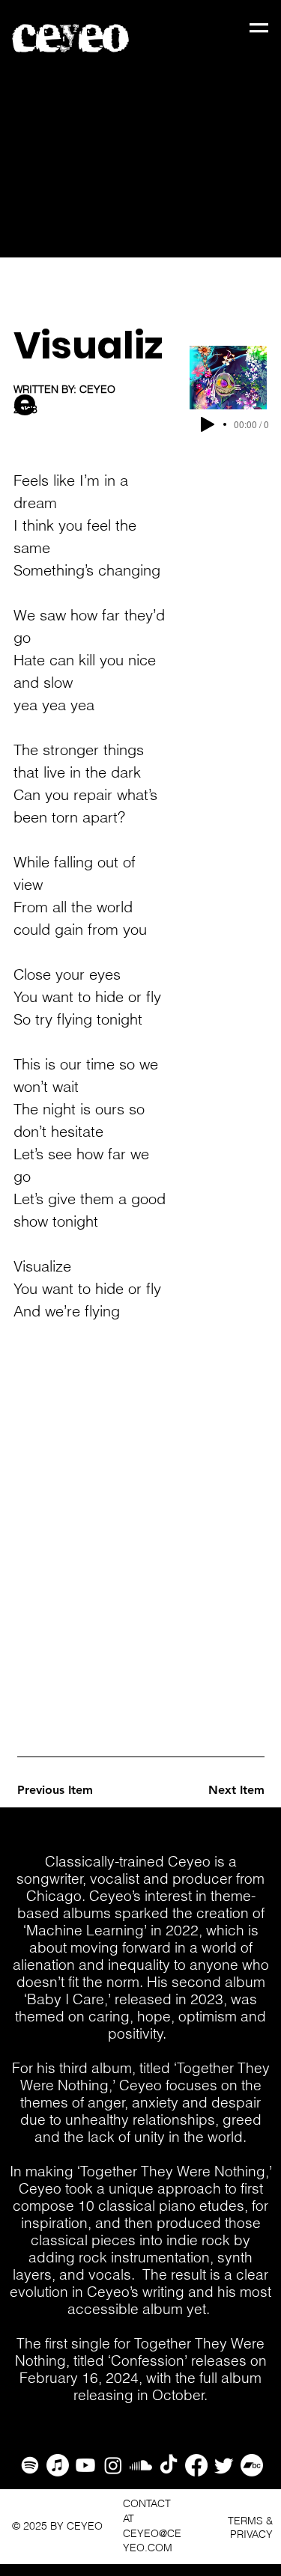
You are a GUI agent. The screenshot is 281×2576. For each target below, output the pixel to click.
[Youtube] (85, 2465)
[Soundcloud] (141, 2465)
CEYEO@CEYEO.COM (152, 2541)
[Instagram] (113, 2465)
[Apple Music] (58, 2465)
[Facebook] (196, 2465)
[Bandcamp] (252, 2465)
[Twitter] (224, 2465)
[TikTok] (169, 2465)
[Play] (208, 424)
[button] (259, 28)
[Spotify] (30, 2465)
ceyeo (72, 37)
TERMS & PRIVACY (250, 2527)
